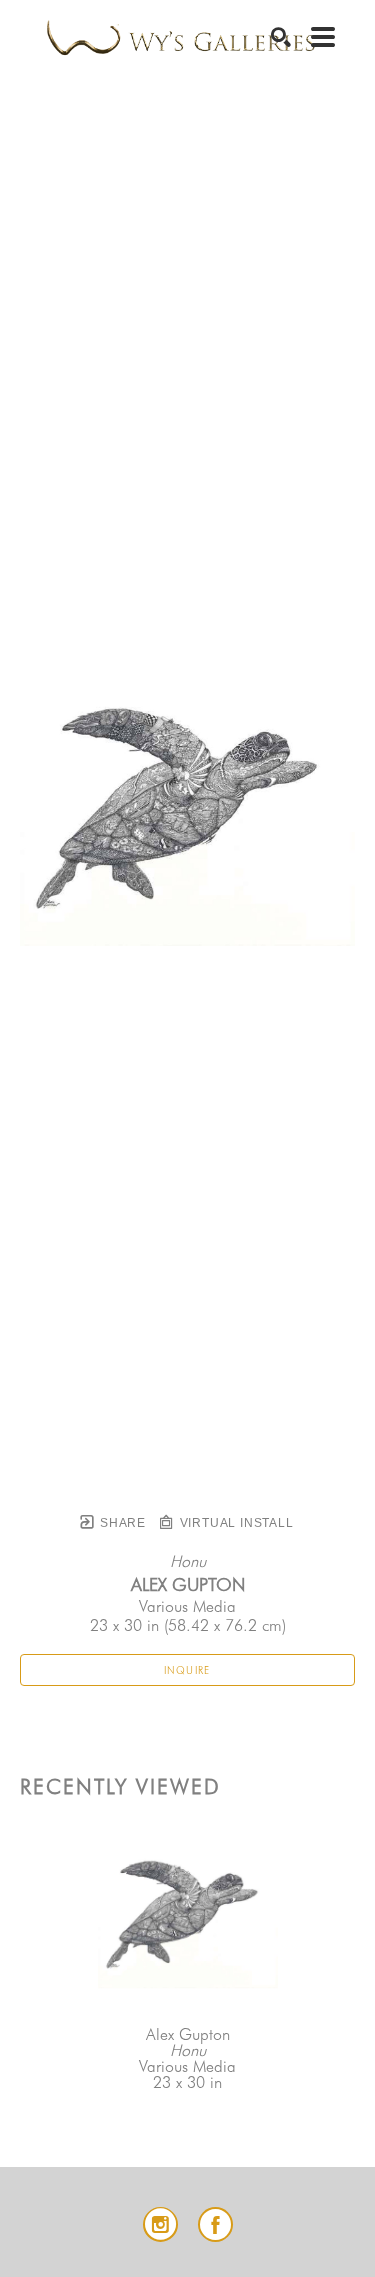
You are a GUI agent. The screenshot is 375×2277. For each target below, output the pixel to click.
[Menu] (323, 37)
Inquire (187, 1670)
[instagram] (160, 2224)
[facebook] (215, 2224)
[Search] (281, 37)
